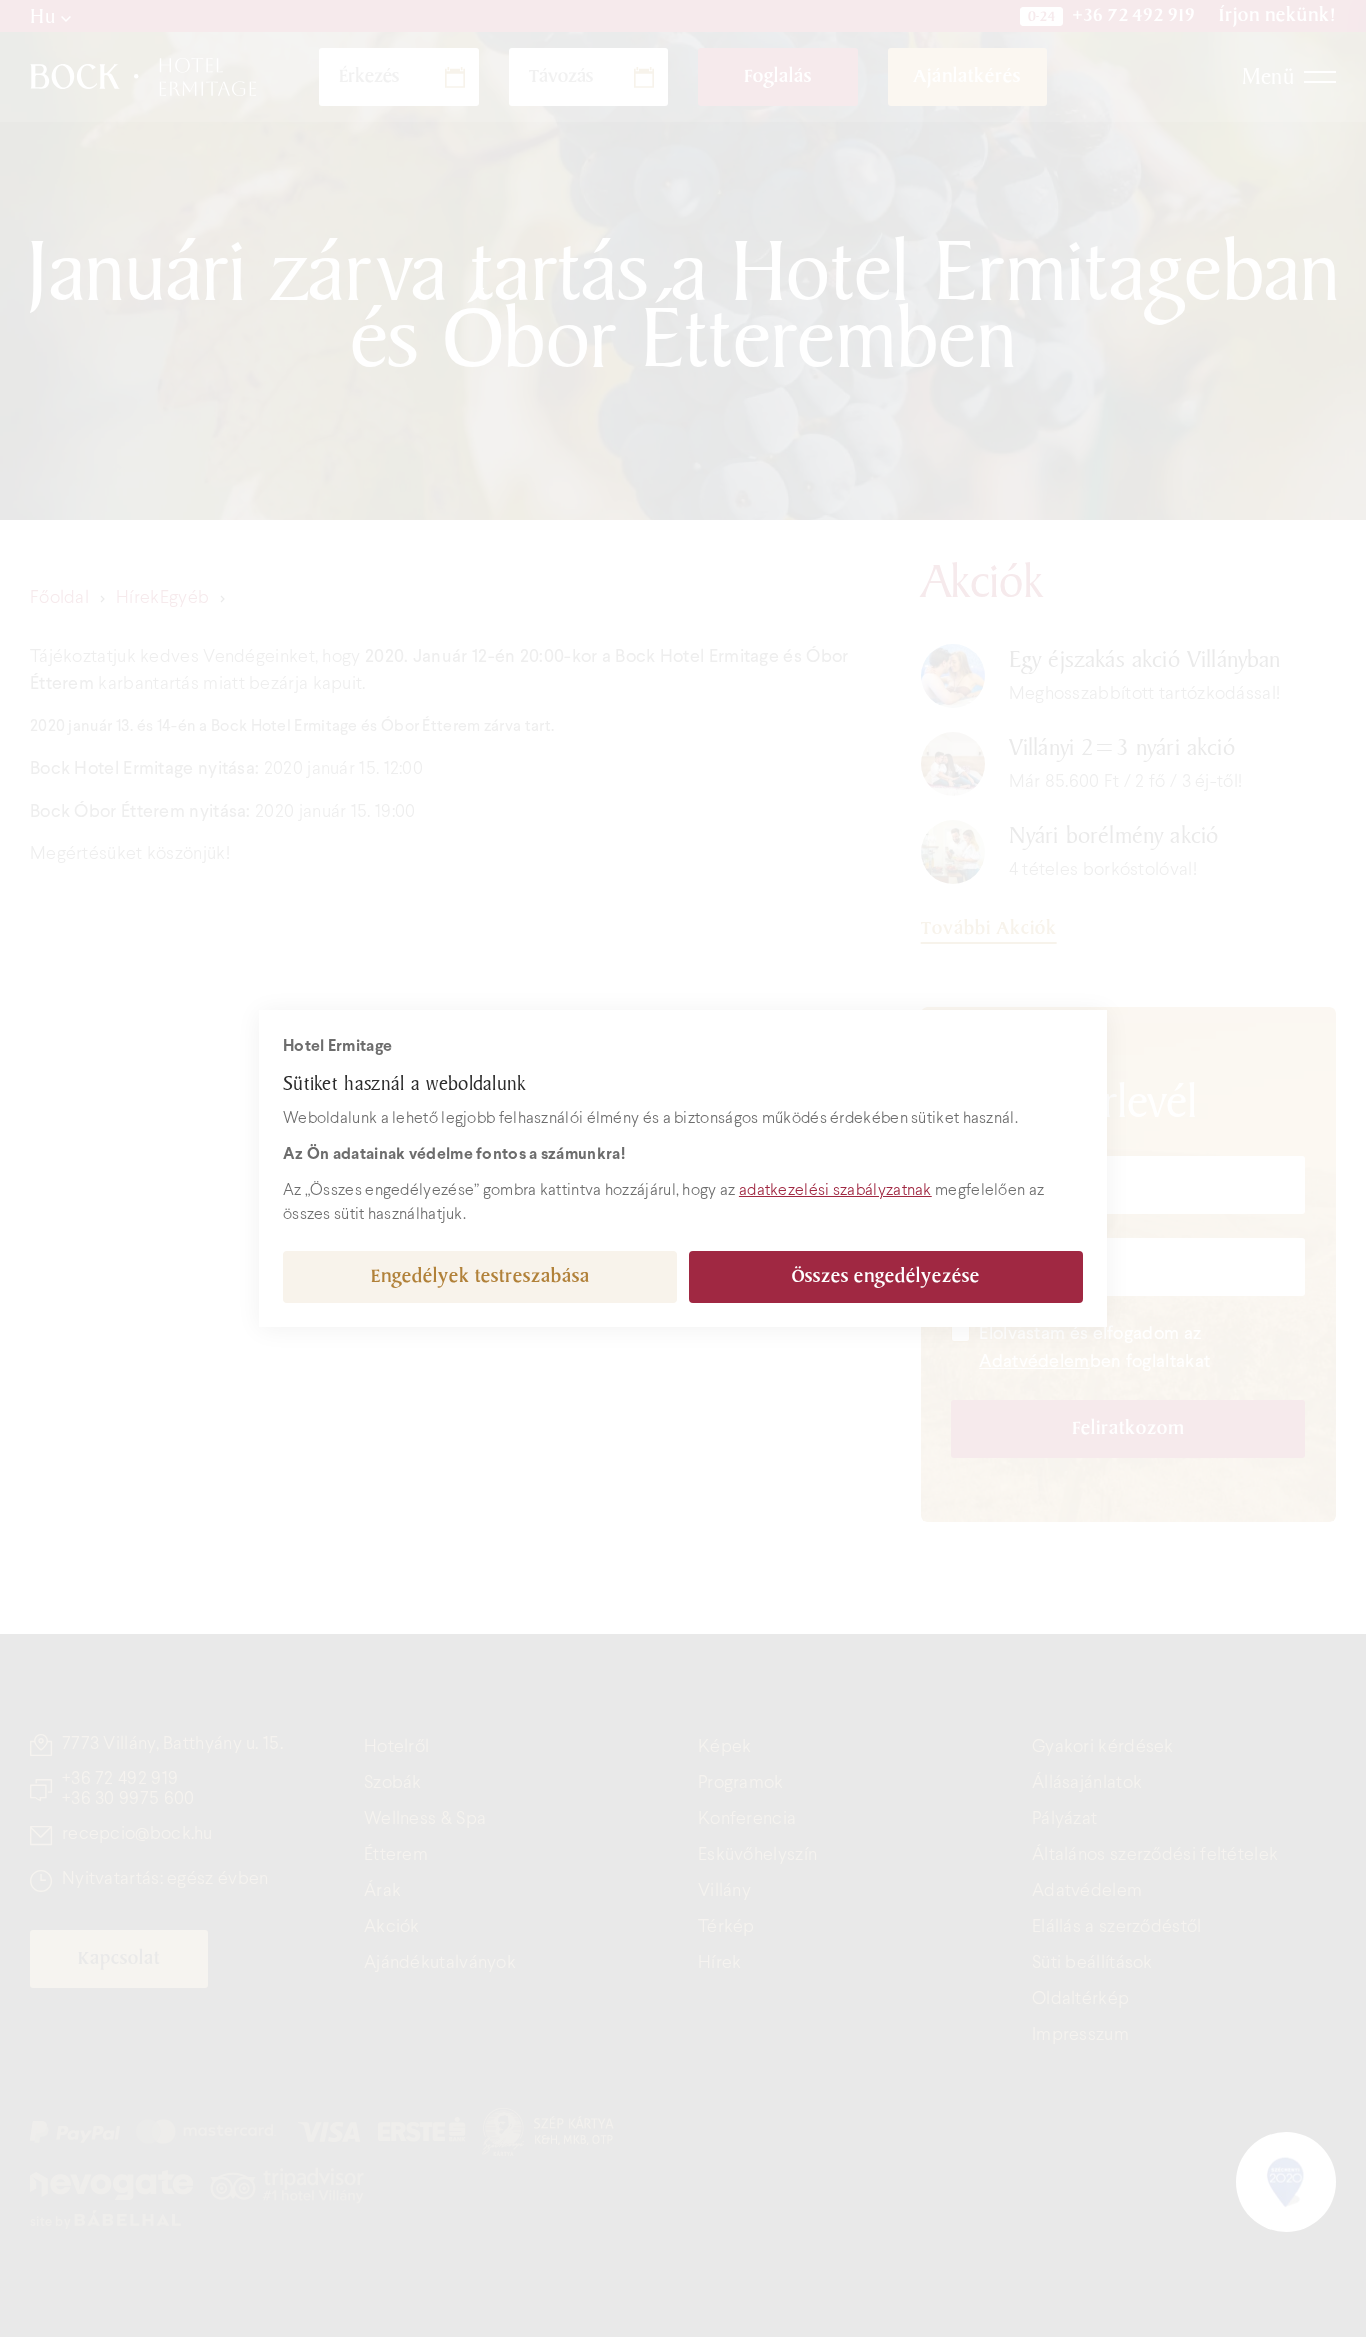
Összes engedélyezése (886, 1276)
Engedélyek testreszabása (480, 1276)
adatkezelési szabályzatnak (835, 1190)
